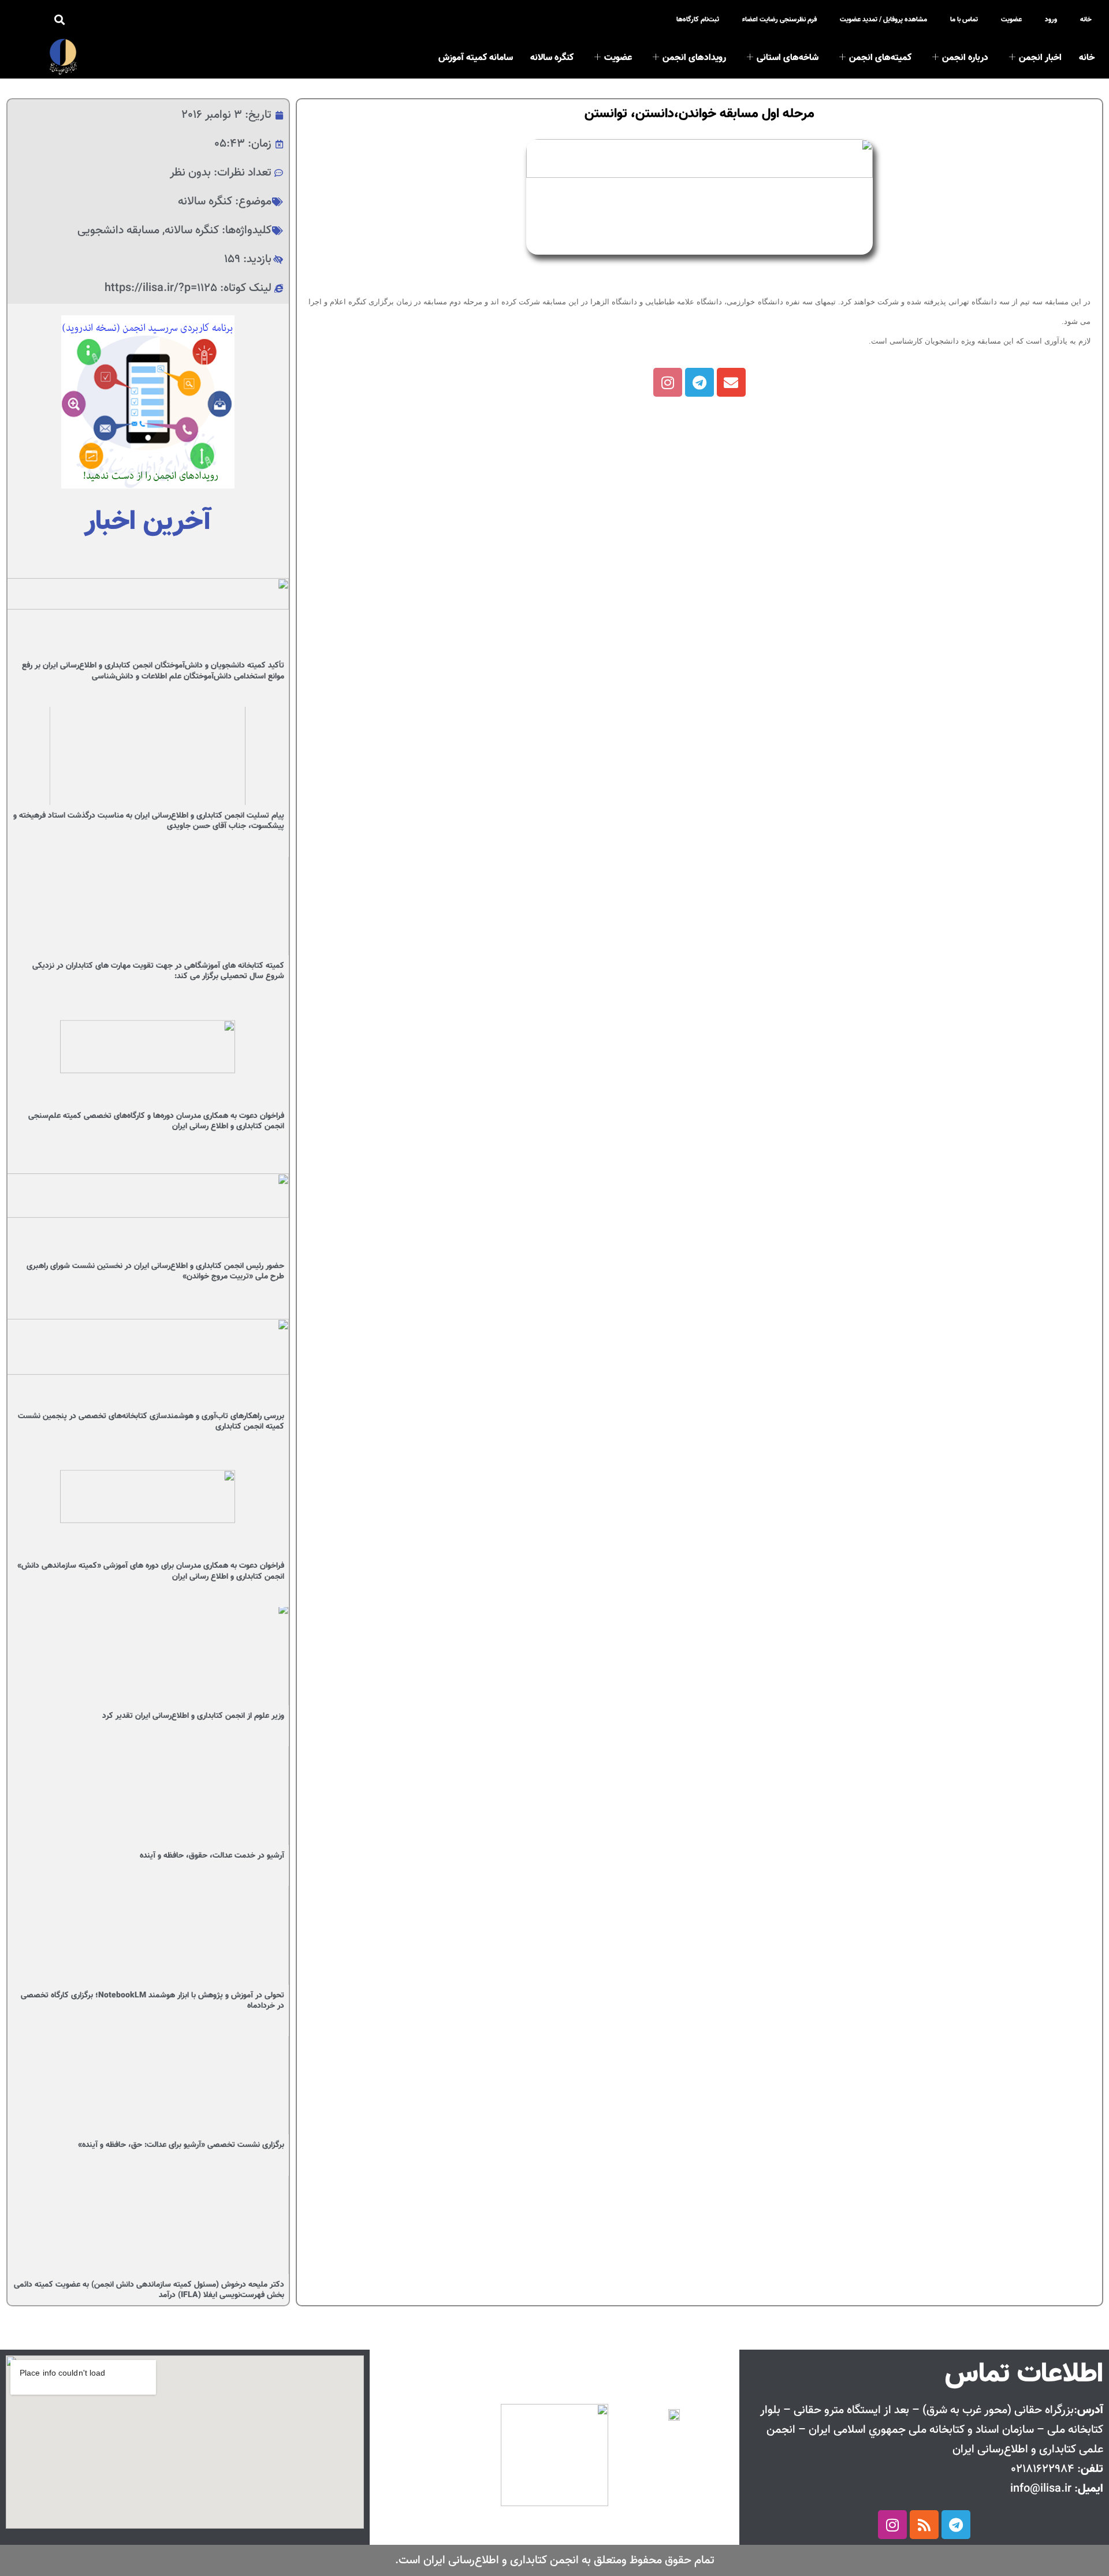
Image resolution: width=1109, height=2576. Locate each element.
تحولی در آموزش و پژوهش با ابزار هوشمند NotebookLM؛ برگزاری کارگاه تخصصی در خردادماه (152, 2001)
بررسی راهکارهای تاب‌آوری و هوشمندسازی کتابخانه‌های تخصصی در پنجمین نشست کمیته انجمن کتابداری (151, 1422)
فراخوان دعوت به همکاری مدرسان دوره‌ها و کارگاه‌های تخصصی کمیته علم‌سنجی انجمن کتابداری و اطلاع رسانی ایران (156, 1121)
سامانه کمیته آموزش (476, 58)
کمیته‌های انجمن (880, 58)
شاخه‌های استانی (788, 58)
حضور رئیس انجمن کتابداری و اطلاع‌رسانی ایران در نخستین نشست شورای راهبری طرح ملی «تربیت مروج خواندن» (155, 1272)
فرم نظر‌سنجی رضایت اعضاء (779, 19)
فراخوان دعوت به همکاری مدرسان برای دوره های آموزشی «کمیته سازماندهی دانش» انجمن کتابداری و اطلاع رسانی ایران (151, 1571)
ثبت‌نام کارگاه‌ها (698, 19)
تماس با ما (964, 19)
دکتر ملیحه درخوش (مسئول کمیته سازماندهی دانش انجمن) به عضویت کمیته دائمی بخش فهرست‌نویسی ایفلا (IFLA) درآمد (149, 2290)
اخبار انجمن (1040, 58)
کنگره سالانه (552, 58)
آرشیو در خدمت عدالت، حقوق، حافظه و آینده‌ (212, 1856)
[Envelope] (731, 382)
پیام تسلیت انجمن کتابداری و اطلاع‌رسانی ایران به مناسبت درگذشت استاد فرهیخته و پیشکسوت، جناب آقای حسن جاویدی (149, 821)
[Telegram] (699, 382)
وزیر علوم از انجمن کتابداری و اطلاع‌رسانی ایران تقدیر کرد (193, 1716)
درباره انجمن (965, 58)
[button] (60, 20)
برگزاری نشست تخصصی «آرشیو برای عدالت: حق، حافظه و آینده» (181, 2145)
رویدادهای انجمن (694, 58)
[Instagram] (668, 382)
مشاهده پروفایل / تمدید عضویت (883, 19)
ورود (1051, 19)
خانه (1086, 19)
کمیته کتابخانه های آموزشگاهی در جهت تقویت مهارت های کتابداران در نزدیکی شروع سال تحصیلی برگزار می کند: (158, 971)
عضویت (1011, 19)
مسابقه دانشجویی (118, 230)
